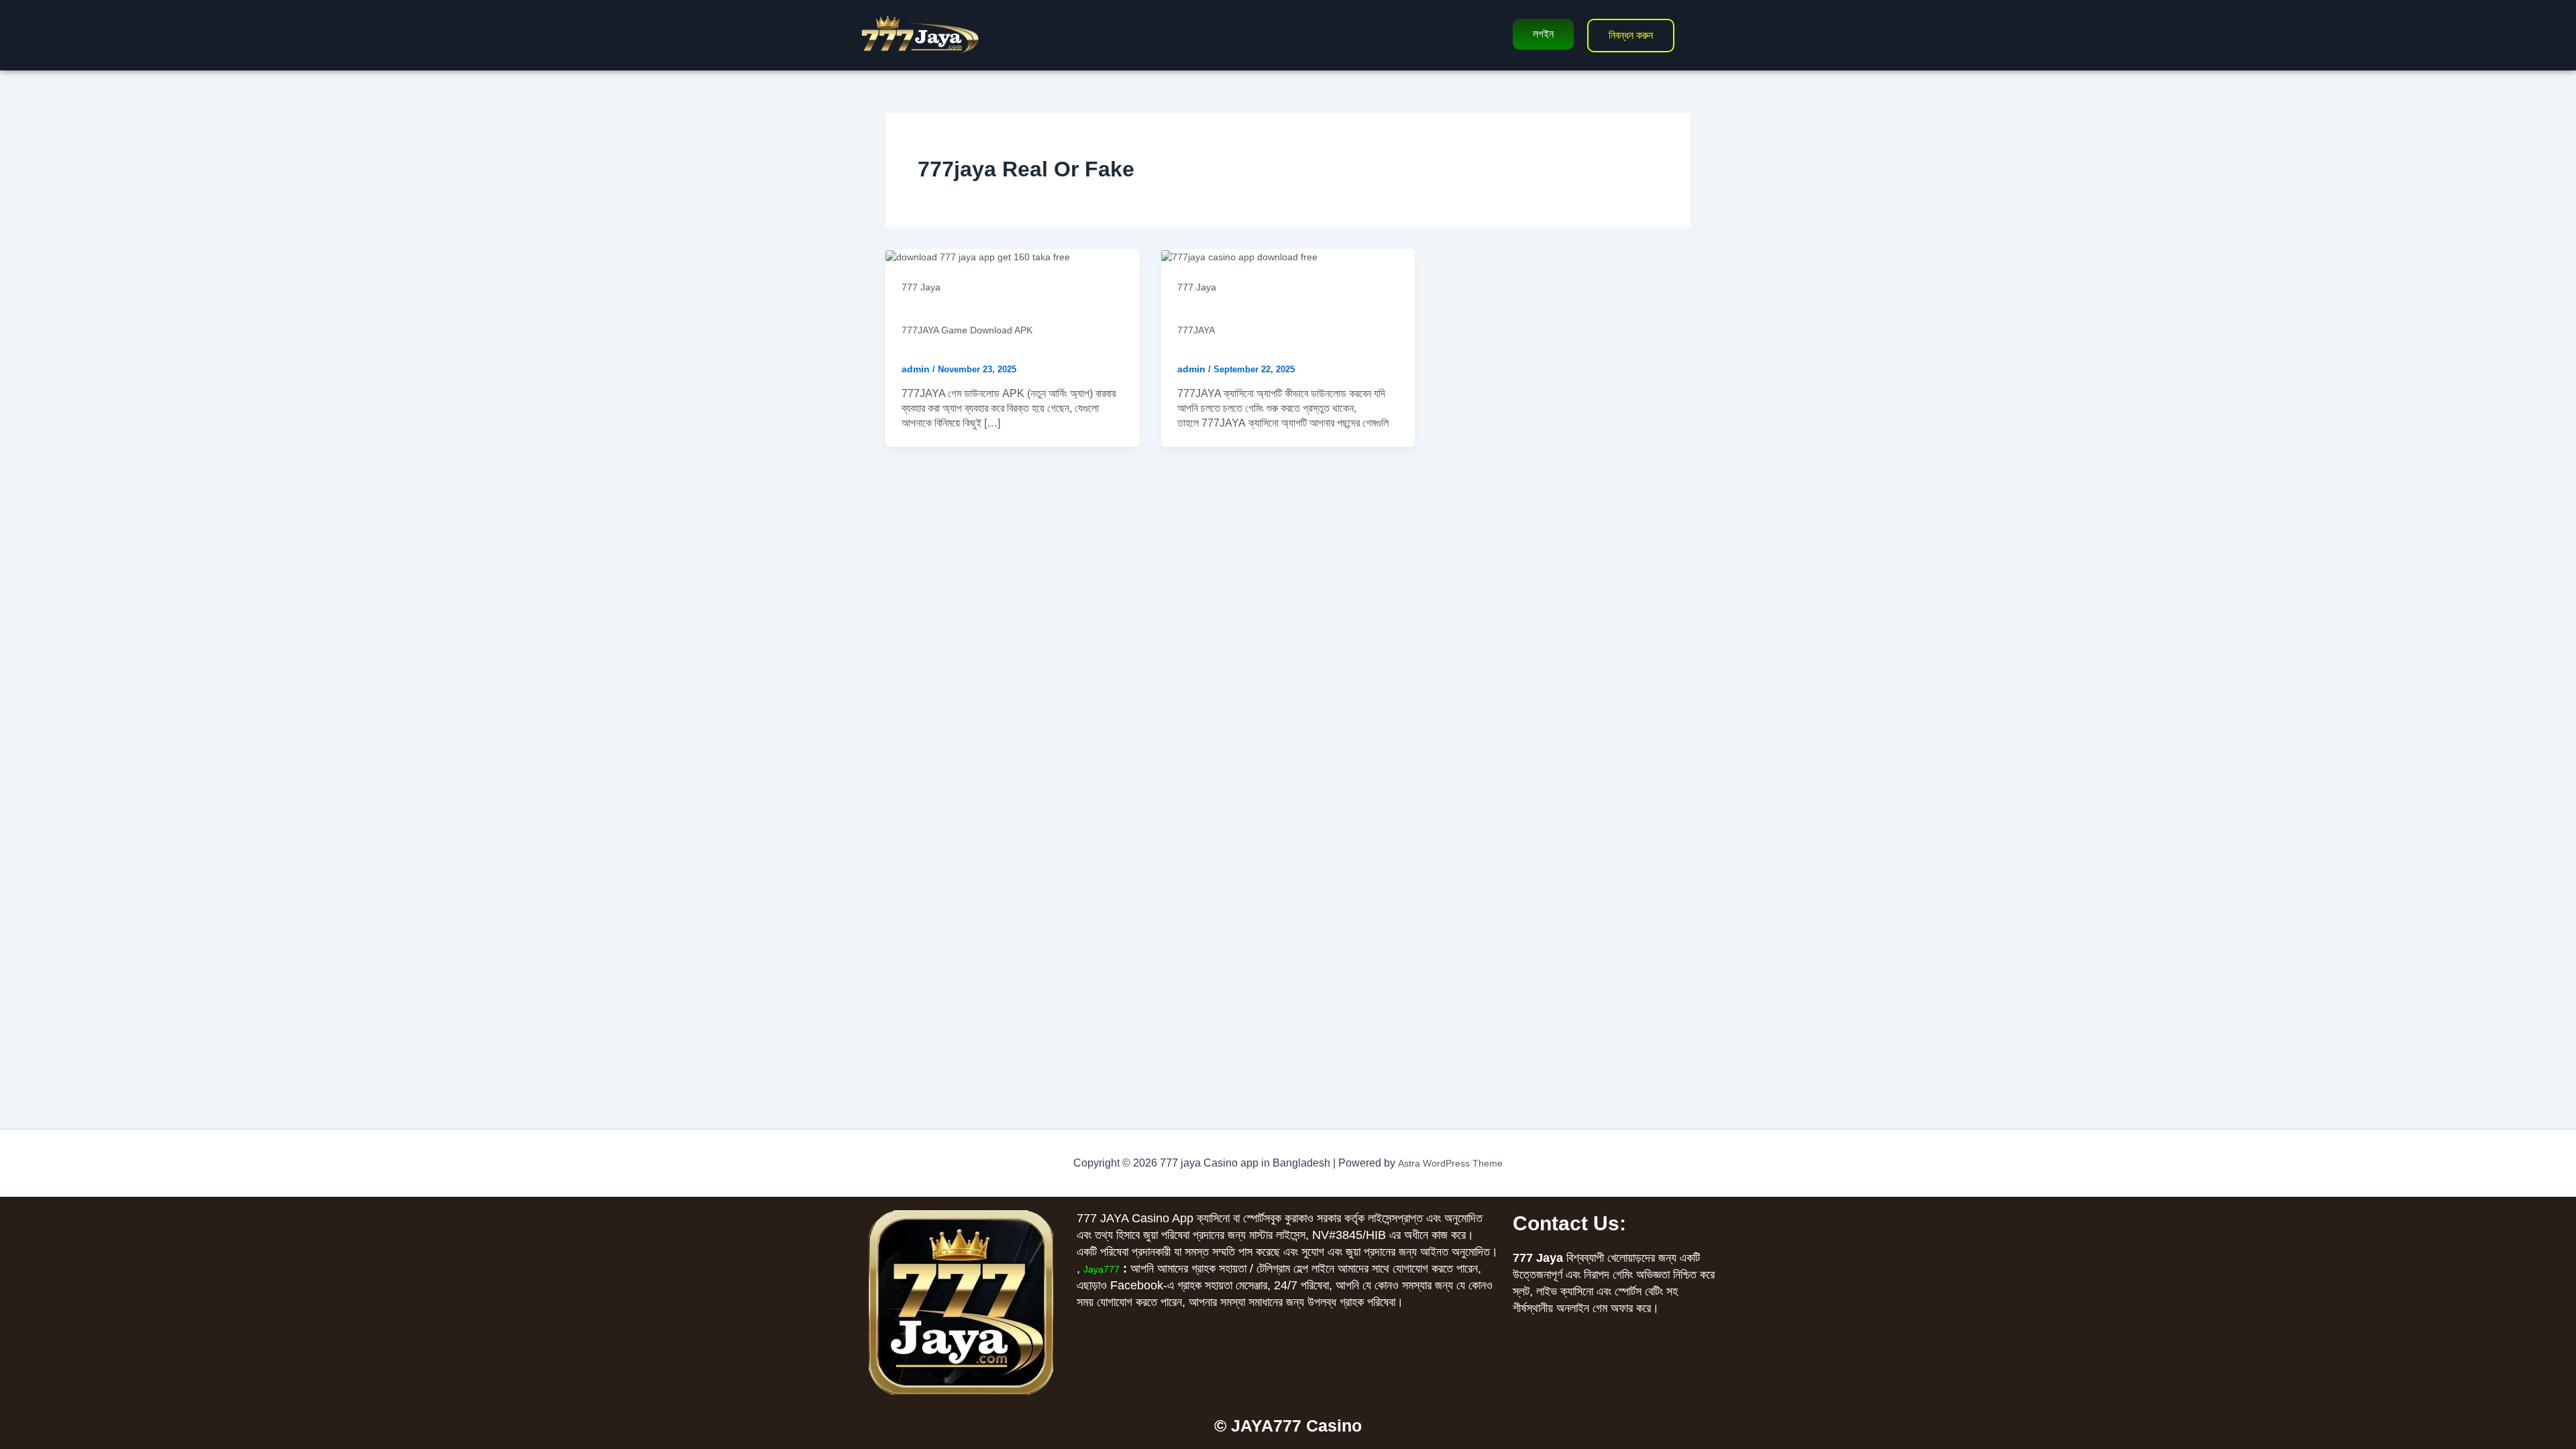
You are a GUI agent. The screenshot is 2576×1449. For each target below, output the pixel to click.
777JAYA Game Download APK (967, 330)
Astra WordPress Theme (1450, 1163)
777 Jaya (921, 287)
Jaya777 (1102, 1269)
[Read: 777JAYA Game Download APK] (978, 256)
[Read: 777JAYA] (1239, 256)
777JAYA (1196, 330)
